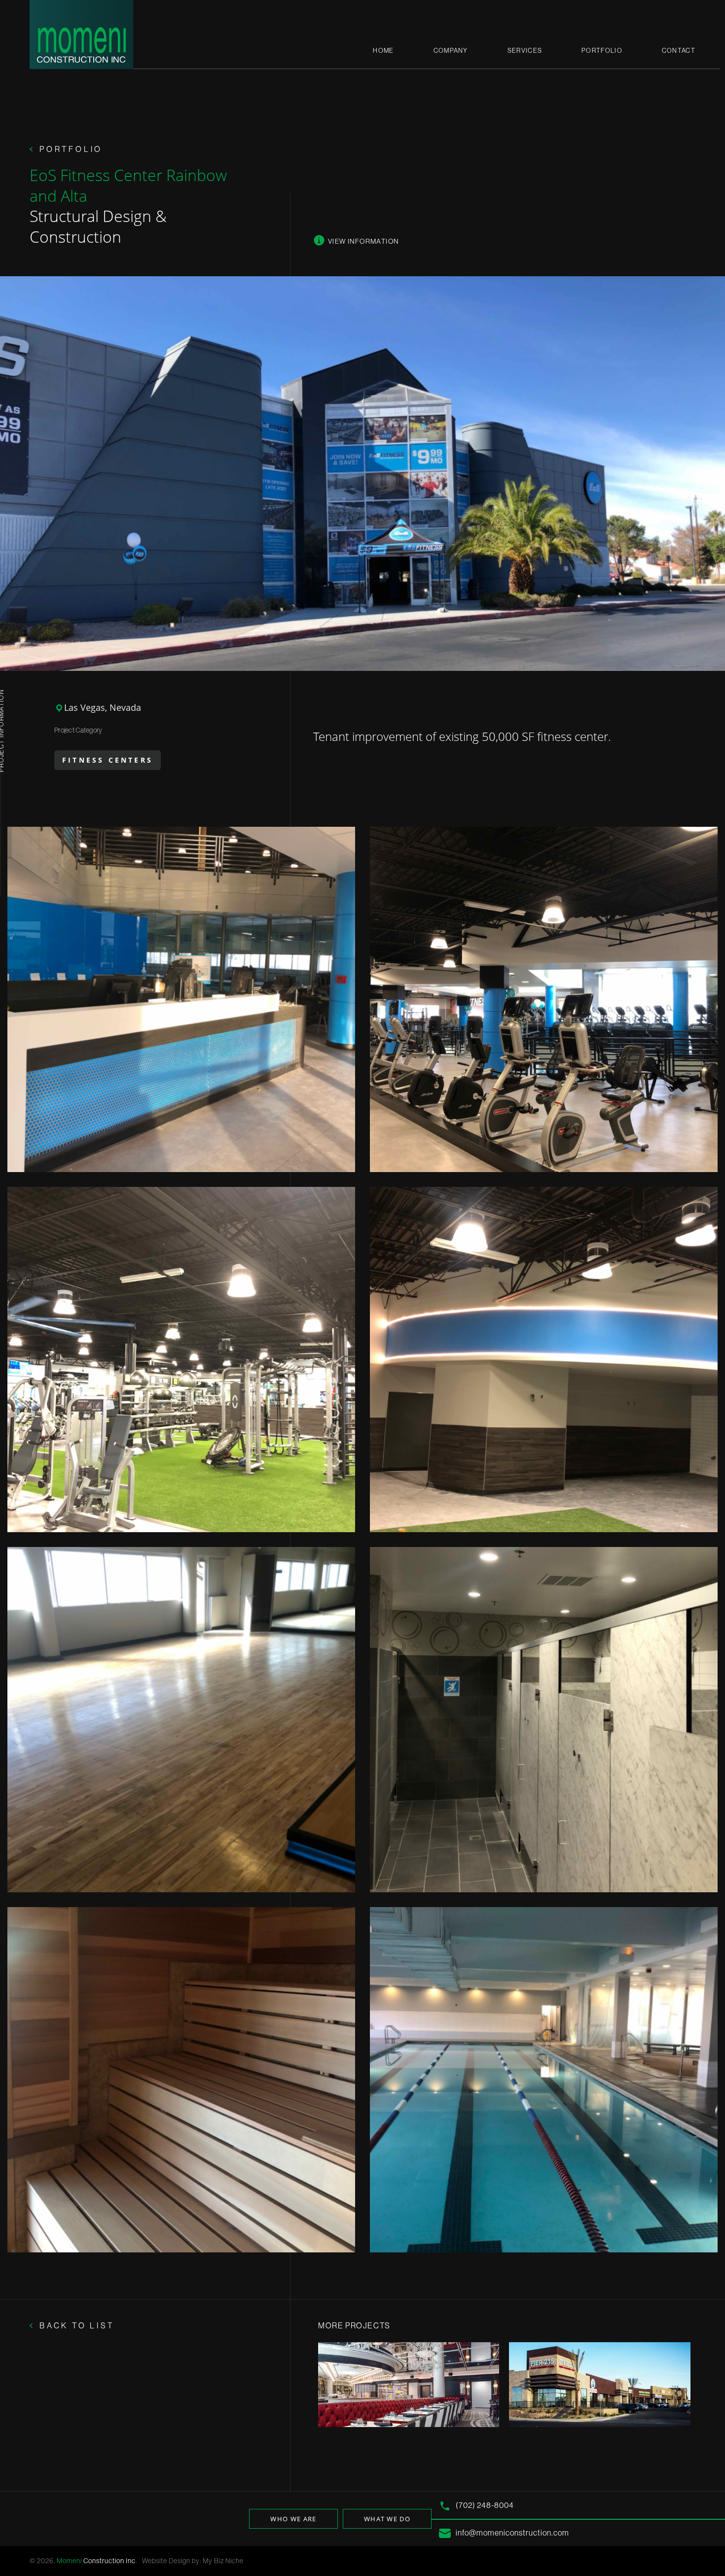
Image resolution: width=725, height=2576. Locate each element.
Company (451, 50)
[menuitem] (383, 51)
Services (525, 50)
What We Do (387, 2519)
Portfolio (602, 50)
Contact (679, 50)
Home (383, 50)
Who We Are (293, 2519)
